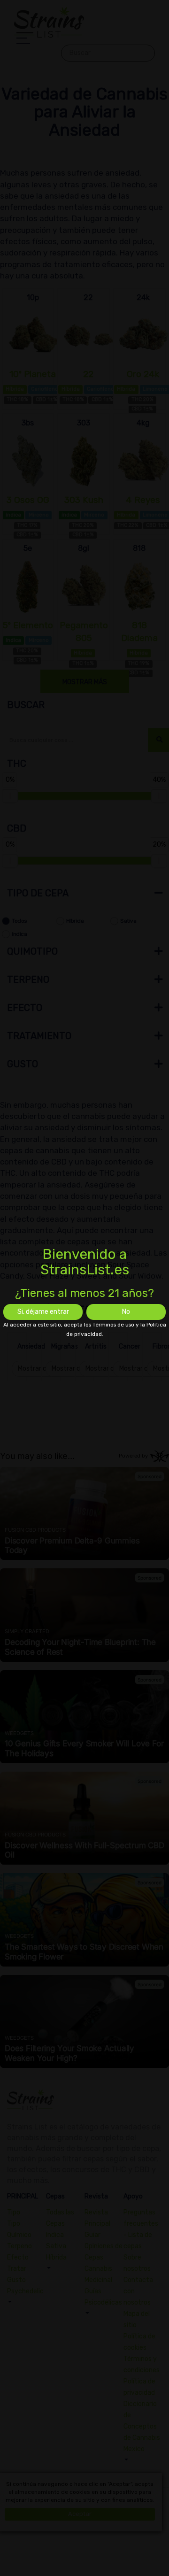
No (126, 1312)
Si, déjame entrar (43, 1312)
